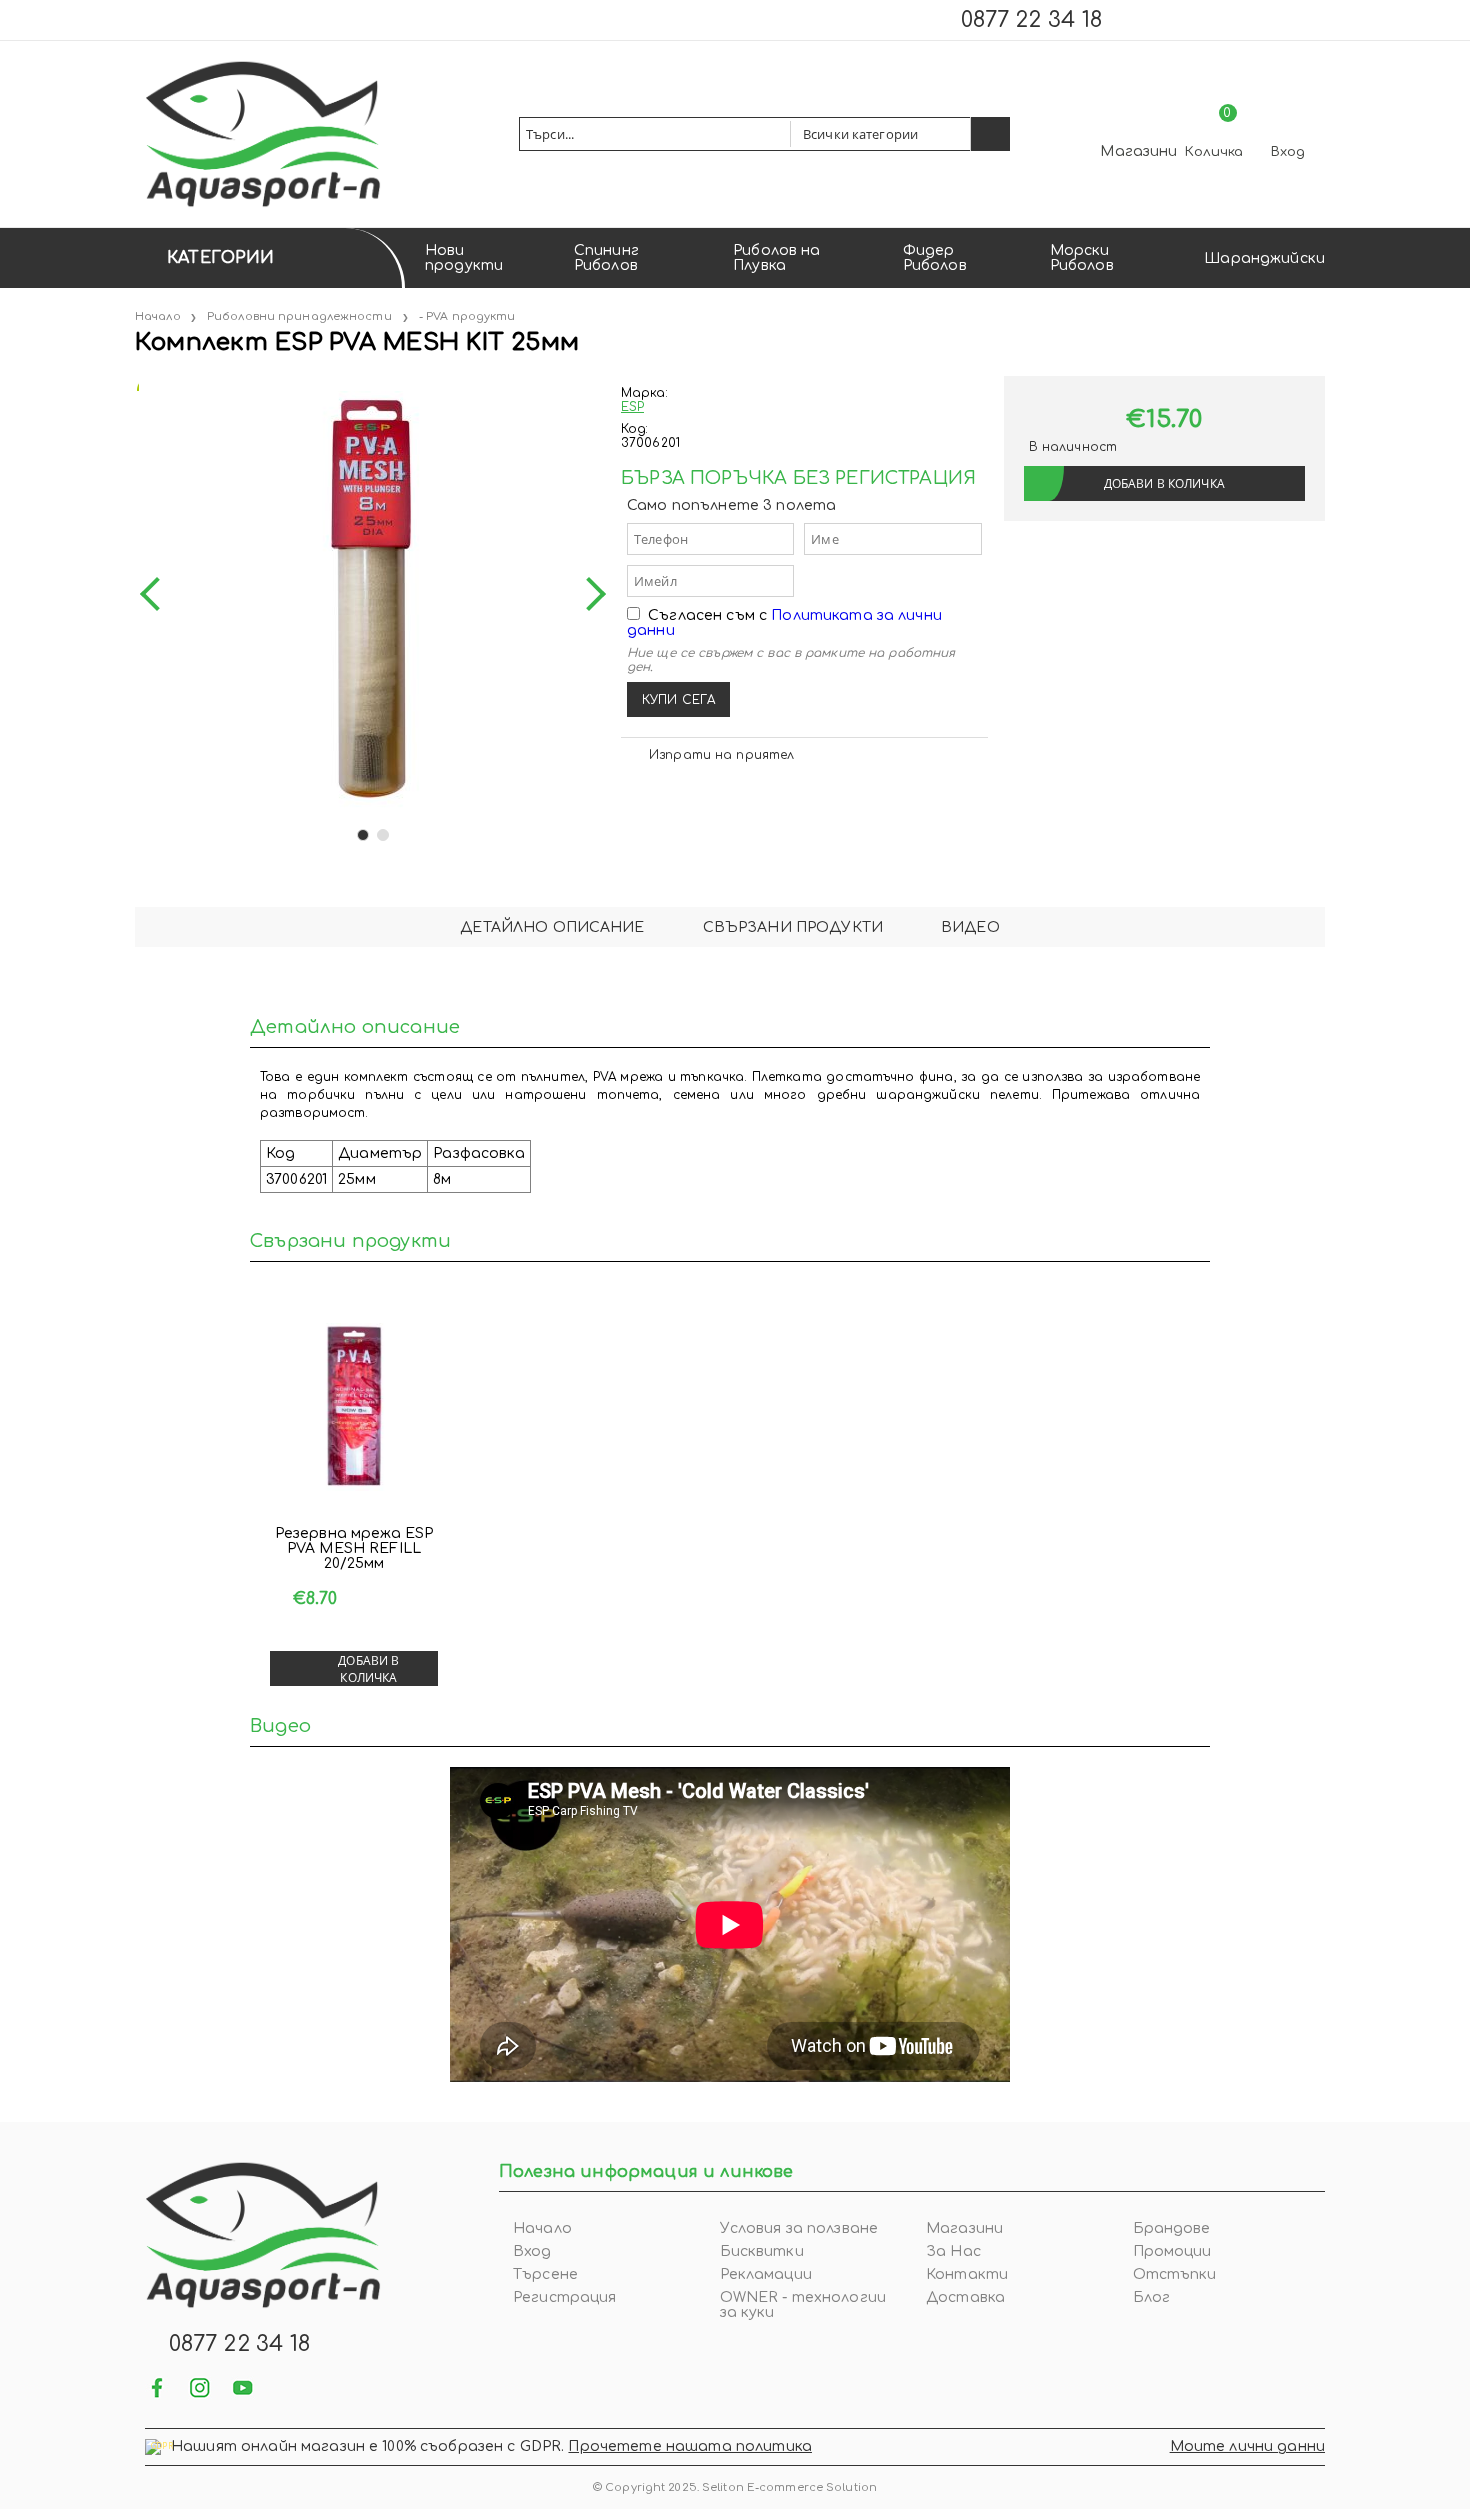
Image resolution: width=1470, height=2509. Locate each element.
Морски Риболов (1082, 258)
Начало (158, 316)
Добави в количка (368, 1669)
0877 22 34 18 (1031, 20)
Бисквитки (762, 2251)
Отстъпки (1175, 2274)
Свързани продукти (793, 927)
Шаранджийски (1264, 258)
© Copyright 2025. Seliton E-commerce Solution (735, 2487)
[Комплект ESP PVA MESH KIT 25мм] (137, 383)
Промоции (1172, 2251)
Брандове (1172, 2228)
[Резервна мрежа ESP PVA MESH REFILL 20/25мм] (354, 1407)
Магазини (1138, 151)
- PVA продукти (467, 316)
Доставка (965, 2297)
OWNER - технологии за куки (803, 2305)
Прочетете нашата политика (690, 2446)
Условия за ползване (799, 2228)
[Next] (589, 594)
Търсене (545, 2274)
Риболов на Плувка (776, 258)
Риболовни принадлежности (299, 316)
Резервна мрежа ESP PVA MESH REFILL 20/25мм (354, 1548)
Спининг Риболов (606, 258)
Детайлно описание (552, 927)
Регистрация (565, 2297)
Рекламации (766, 2274)
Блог (1152, 2297)
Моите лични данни (1247, 2446)
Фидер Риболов (935, 258)
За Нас (953, 2251)
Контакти (967, 2274)
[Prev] (157, 594)
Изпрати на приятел (721, 755)
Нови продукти (464, 258)
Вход (1288, 152)
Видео (970, 927)
